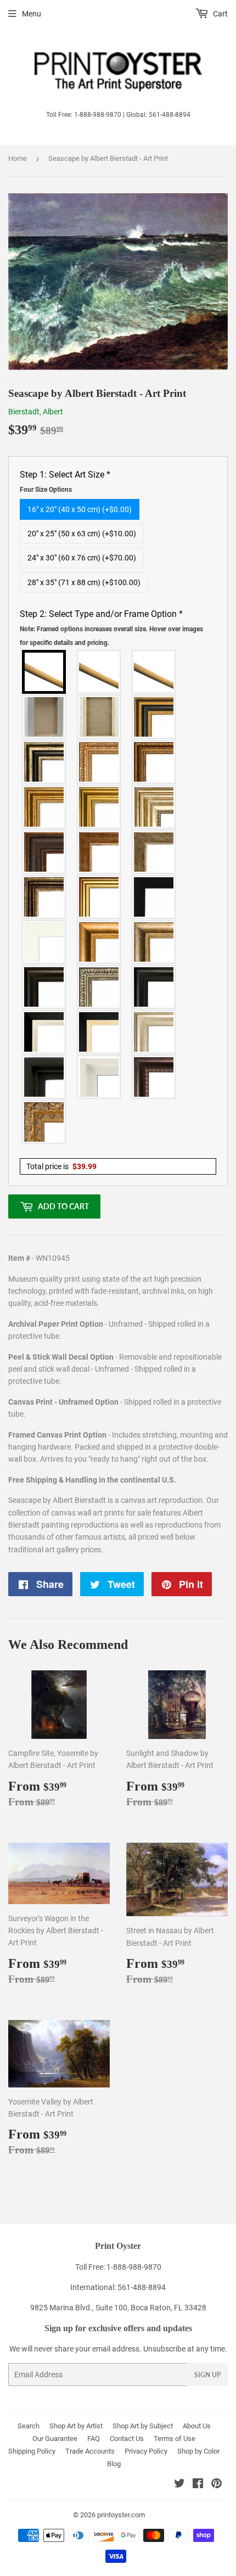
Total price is (61, 1166)
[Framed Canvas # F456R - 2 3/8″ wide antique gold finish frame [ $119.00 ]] (99, 762)
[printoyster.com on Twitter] (179, 2485)
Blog (114, 2464)
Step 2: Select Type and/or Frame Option (111, 628)
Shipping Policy (32, 2451)
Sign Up (207, 2375)
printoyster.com (121, 2515)
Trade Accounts (90, 2451)
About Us (197, 2426)
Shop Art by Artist (76, 2426)
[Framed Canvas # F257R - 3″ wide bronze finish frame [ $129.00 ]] (44, 807)
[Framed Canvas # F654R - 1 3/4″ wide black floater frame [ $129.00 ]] (44, 1077)
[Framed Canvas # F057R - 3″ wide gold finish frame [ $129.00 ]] (99, 807)
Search (29, 2426)
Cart (220, 14)
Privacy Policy (146, 2451)
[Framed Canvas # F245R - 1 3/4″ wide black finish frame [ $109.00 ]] (154, 897)
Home (18, 158)
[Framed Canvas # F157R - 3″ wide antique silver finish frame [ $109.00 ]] (154, 807)
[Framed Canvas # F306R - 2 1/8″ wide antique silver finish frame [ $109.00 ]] (154, 852)
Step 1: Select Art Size (65, 481)
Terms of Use (175, 2438)
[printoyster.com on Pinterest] (217, 2485)
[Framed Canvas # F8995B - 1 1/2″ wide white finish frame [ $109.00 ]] (44, 942)
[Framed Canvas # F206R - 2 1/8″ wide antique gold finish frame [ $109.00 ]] (99, 852)
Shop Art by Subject (143, 2426)
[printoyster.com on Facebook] (198, 2485)
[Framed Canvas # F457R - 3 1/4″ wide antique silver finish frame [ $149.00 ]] (154, 942)
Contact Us (127, 2438)
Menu (32, 14)
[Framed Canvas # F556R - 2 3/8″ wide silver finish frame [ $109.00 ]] (99, 987)
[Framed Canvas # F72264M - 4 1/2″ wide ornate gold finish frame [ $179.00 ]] (44, 1122)
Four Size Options (46, 490)
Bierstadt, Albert (36, 412)
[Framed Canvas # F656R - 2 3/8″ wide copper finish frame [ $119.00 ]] (154, 762)
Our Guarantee (55, 2438)
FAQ (94, 2438)
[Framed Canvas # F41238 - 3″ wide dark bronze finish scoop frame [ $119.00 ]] (154, 1077)
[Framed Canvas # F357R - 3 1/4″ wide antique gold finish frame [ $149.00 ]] (99, 942)
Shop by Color (198, 2451)
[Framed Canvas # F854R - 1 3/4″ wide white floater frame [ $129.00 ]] (99, 1077)
